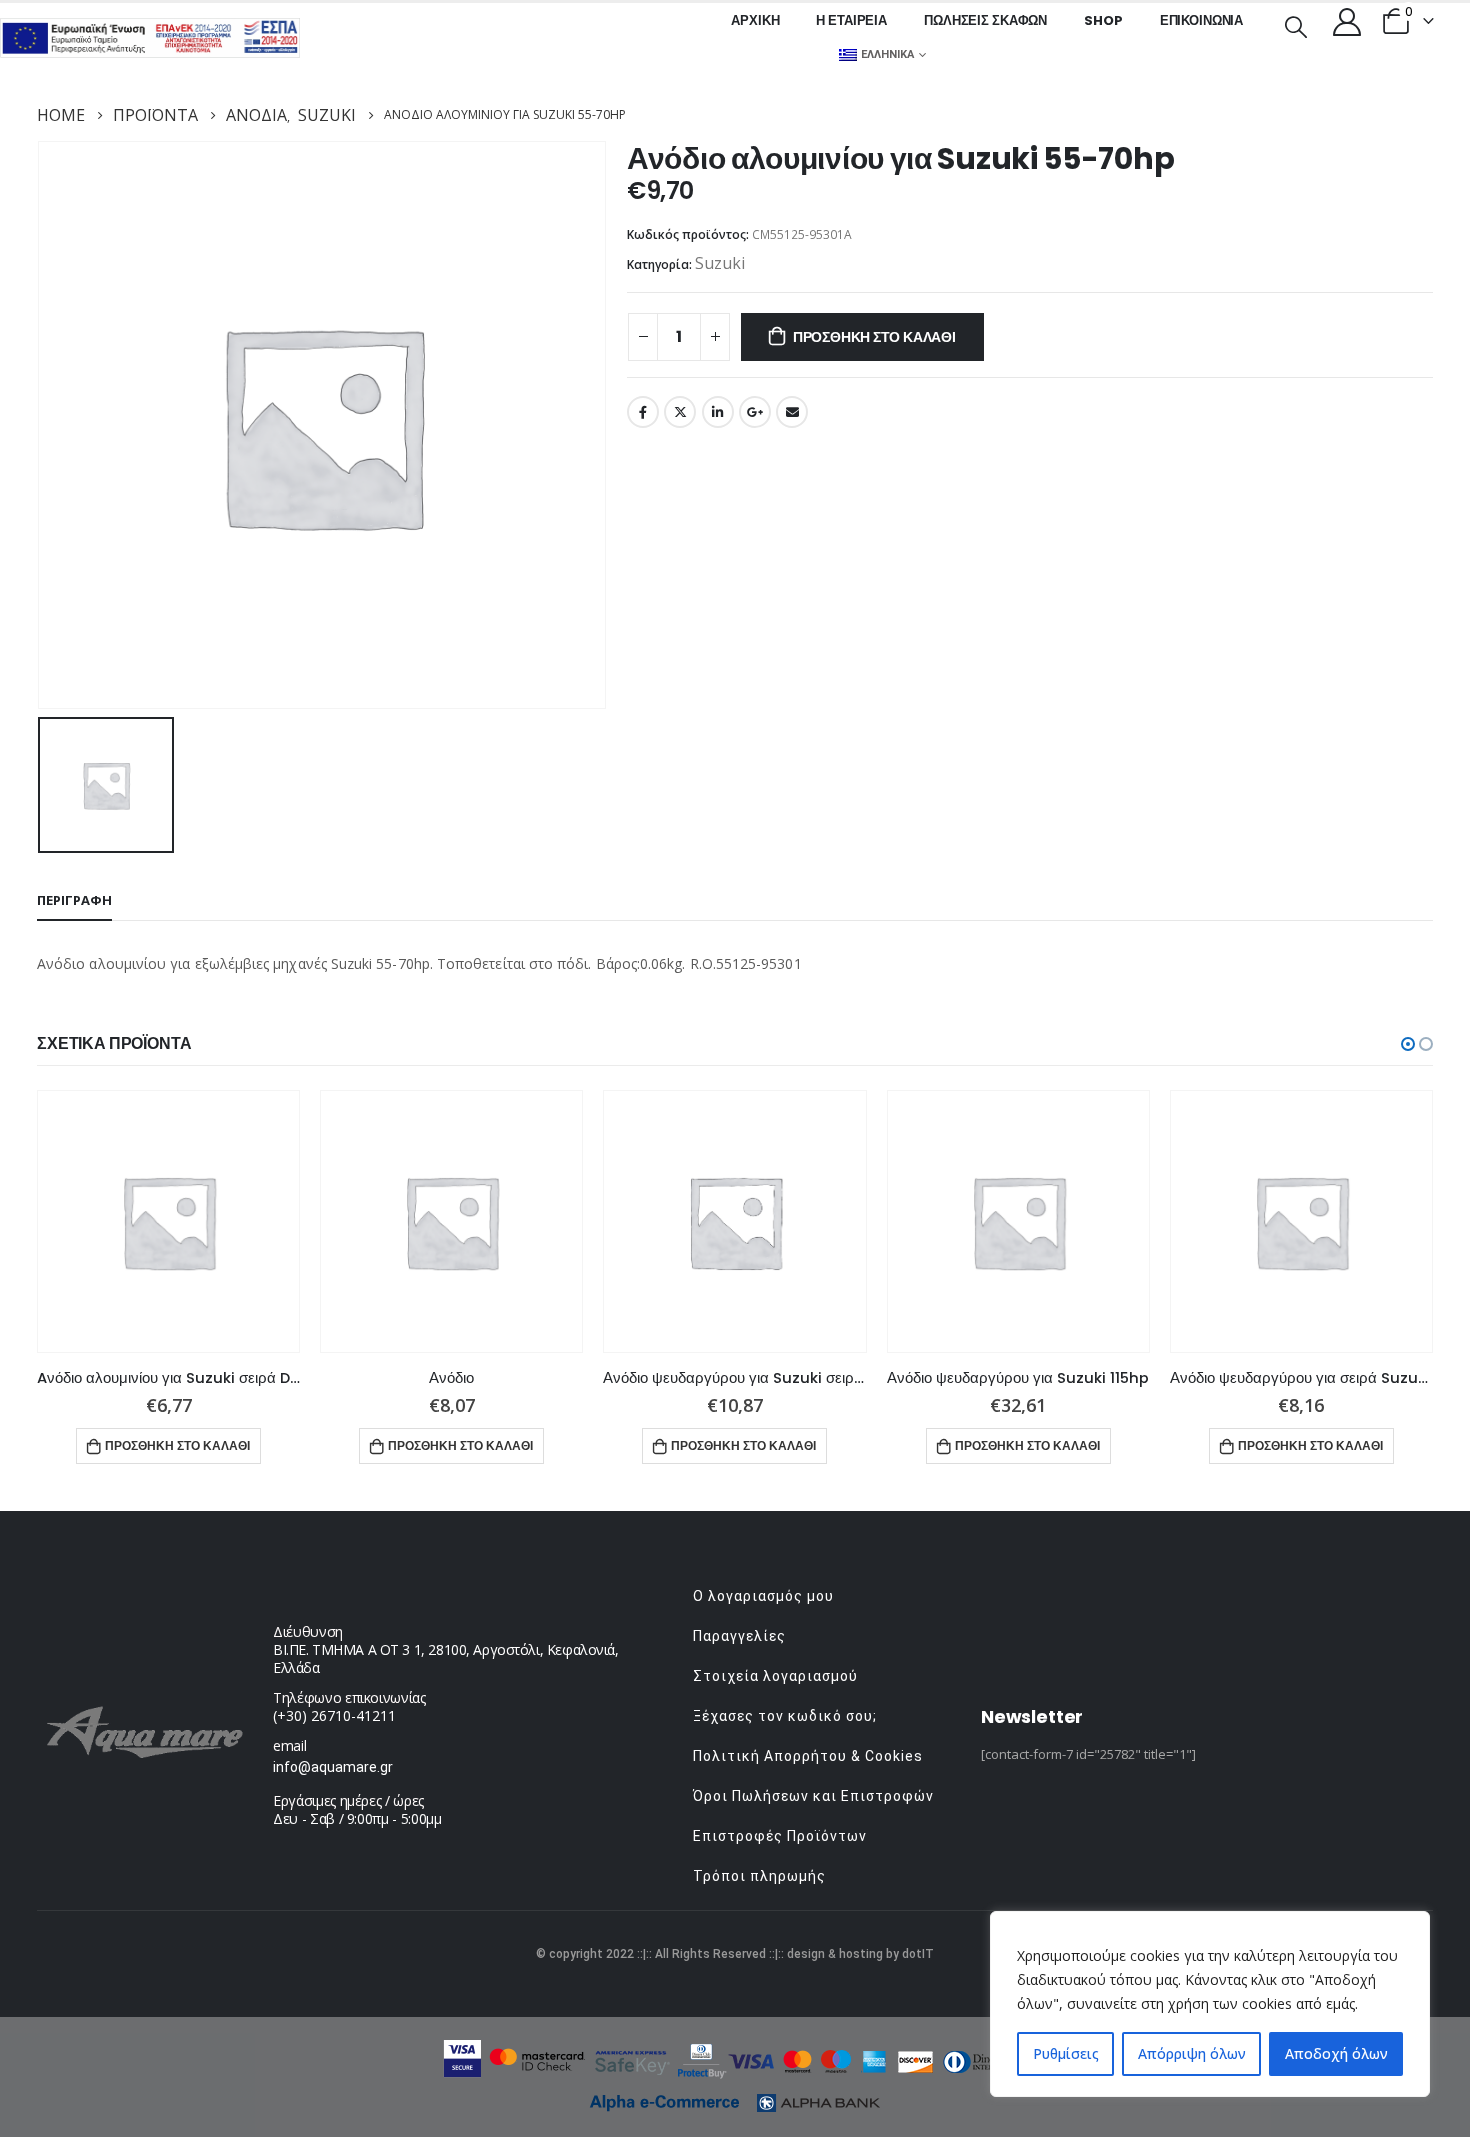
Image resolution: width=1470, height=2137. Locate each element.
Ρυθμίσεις (1066, 2053)
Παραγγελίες (739, 1636)
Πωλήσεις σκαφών (985, 20)
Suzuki (720, 263)
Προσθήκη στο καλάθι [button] (177, 1445)
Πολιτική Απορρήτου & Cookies (808, 1756)
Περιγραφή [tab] (74, 900)
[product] (168, 1221)
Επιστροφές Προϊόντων (780, 1836)
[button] (1408, 1044)
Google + (755, 412)
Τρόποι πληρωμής (759, 1876)
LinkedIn (718, 412)
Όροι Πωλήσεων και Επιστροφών (813, 1796)
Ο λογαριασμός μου (763, 1596)
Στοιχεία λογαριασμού (775, 1676)
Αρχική (755, 20)
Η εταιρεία (851, 20)
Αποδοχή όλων (1336, 2053)
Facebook (643, 412)
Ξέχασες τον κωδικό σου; (785, 1716)
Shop (1103, 20)
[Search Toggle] (1296, 25)
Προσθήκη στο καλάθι (874, 337)
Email (792, 412)
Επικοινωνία (1202, 20)
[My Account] (1347, 21)
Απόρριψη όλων (1192, 2053)
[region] (1210, 2004)
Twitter (680, 412)
